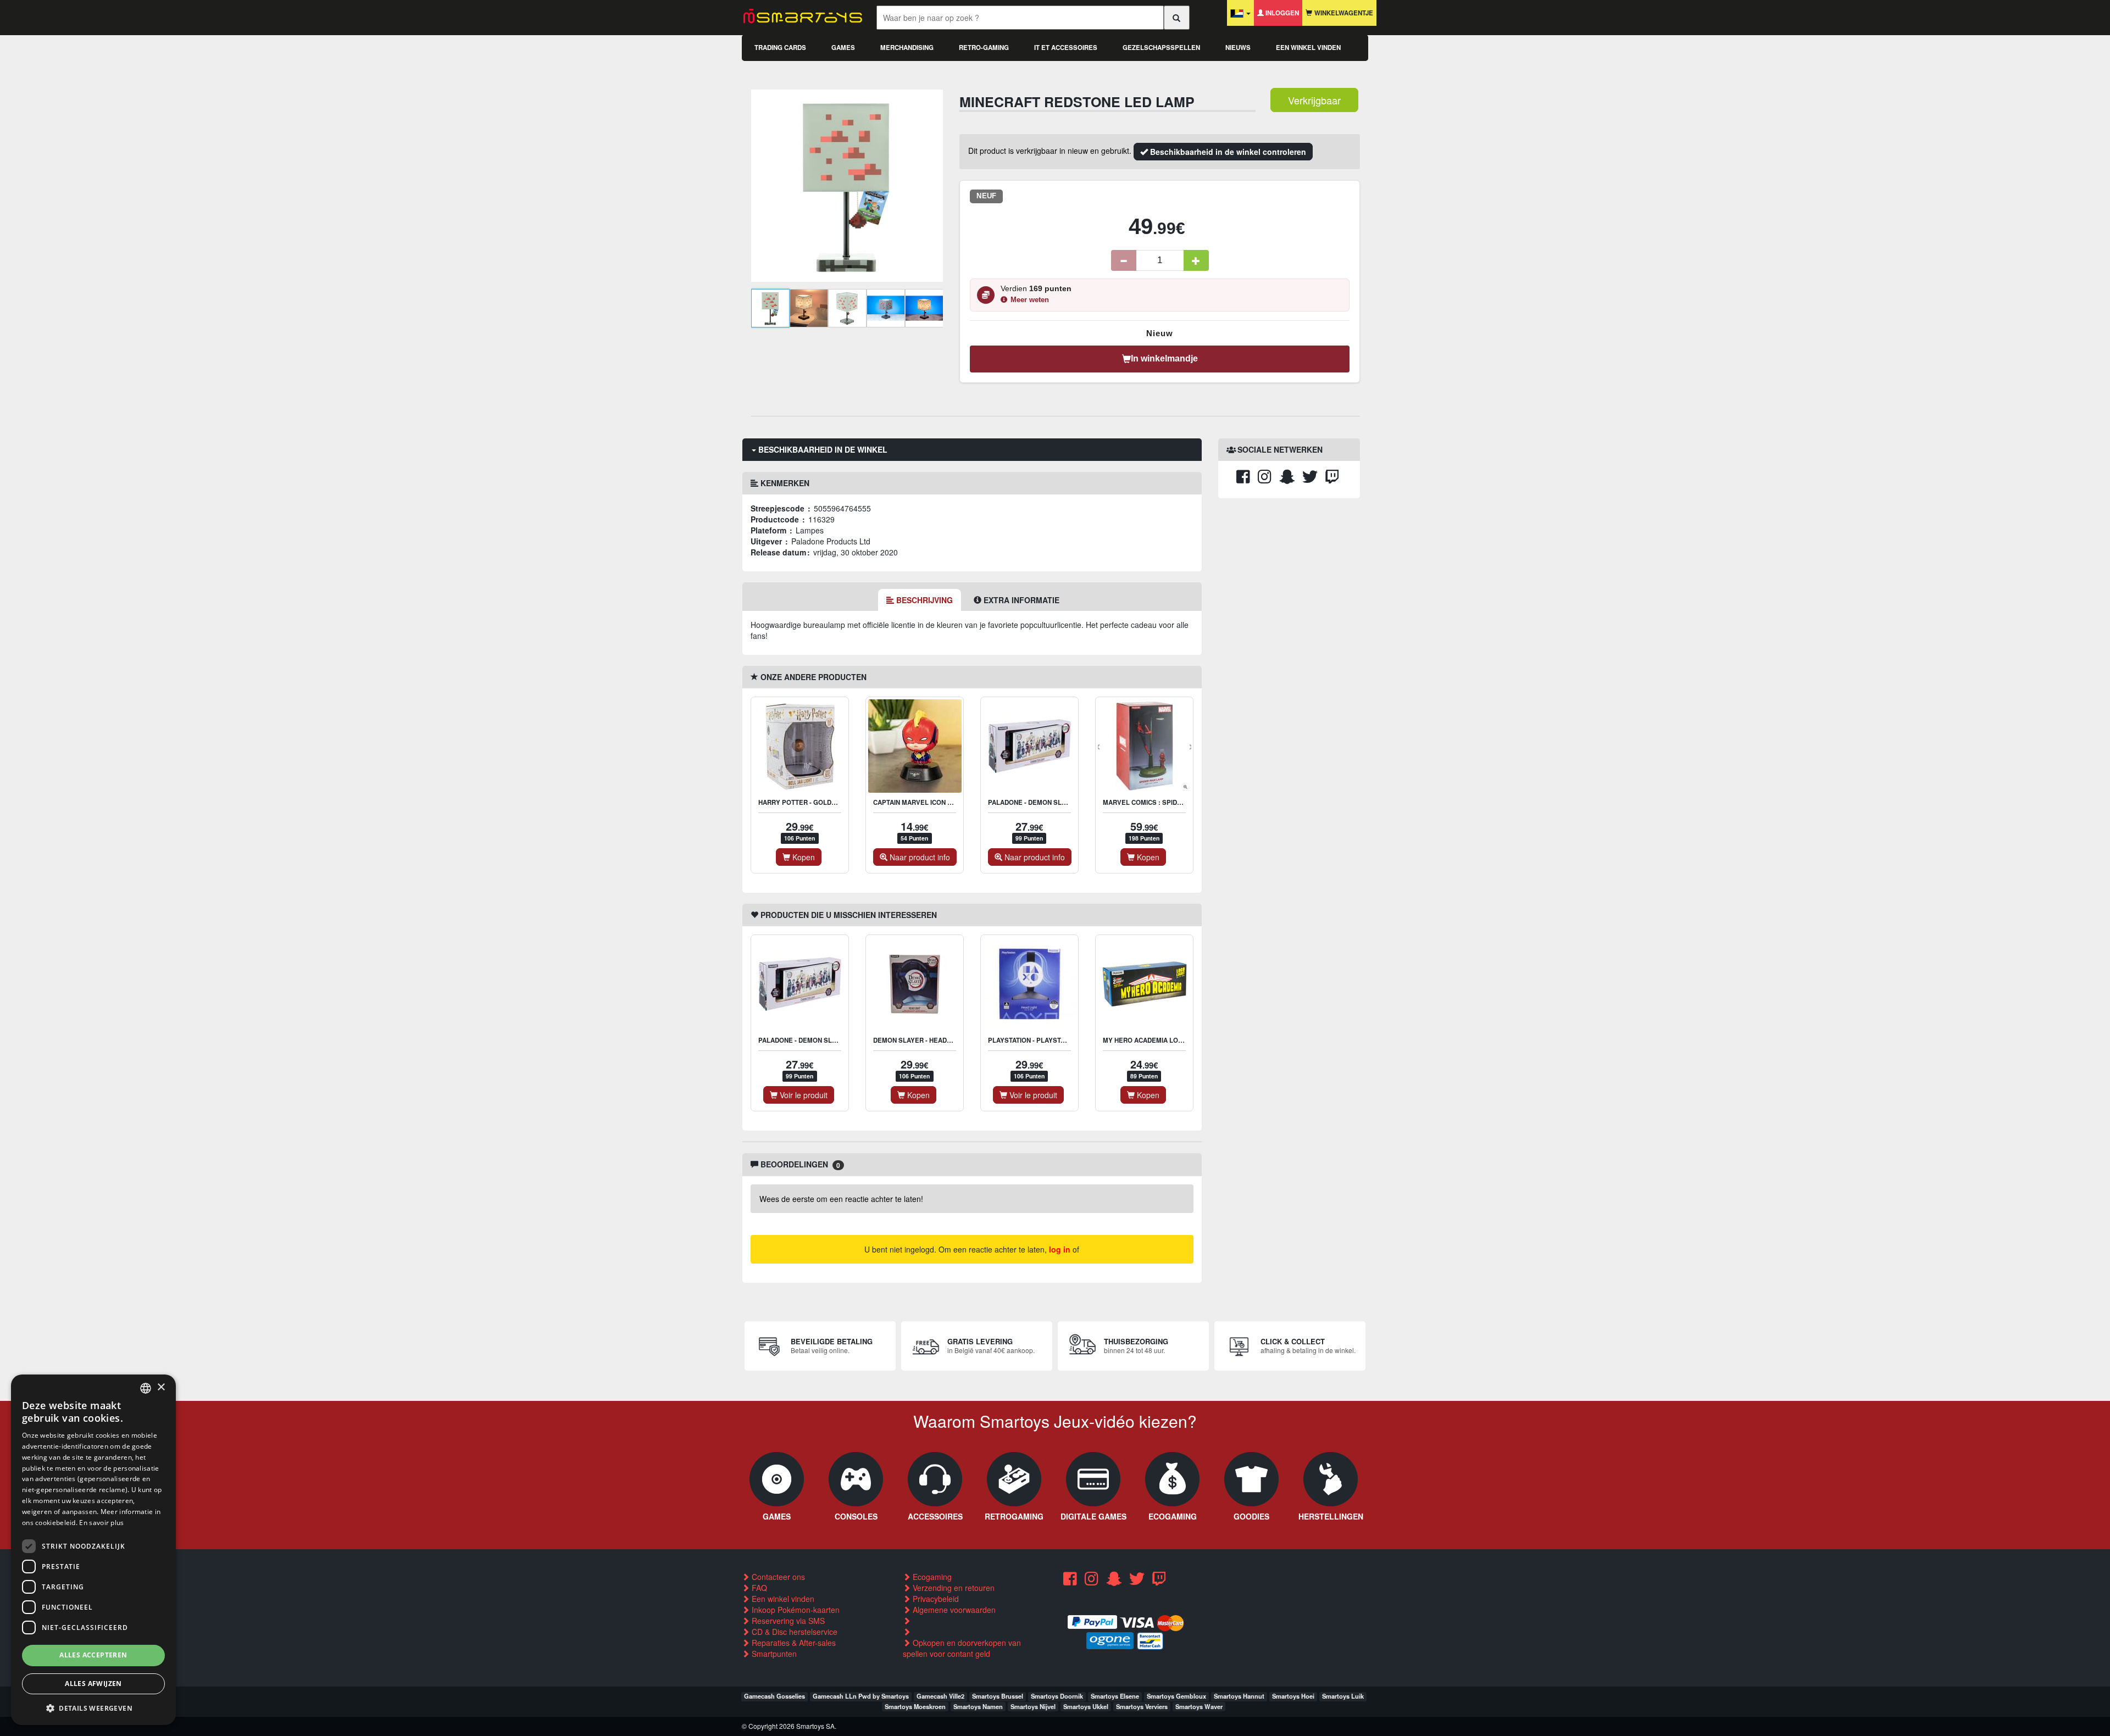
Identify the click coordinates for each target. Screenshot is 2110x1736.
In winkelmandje (1164, 358)
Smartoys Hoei (1293, 1696)
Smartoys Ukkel (1086, 1706)
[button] (93, 1708)
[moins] (1124, 260)
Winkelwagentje (1343, 13)
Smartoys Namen (978, 1706)
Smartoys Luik (1343, 1696)
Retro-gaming (984, 48)
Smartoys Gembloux (1176, 1696)
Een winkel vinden (1308, 48)
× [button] (161, 1387)
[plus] (1196, 260)
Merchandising (907, 48)
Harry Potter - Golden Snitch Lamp (821, 802)
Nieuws (1238, 48)
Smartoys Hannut (1239, 1696)
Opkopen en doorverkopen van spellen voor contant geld (962, 1648)
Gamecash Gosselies (774, 1696)
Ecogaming (931, 1577)
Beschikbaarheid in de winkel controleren (1227, 152)
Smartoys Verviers (1142, 1706)
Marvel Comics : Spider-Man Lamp (1162, 802)
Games (843, 48)
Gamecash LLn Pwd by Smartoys (861, 1696)
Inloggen (1281, 13)
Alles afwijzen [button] (93, 1684)
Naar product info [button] (919, 857)
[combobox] (146, 1388)
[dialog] (93, 1550)
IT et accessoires (1066, 48)
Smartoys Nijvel (1033, 1706)
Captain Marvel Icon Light (920, 802)
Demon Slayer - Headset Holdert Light (942, 1040)
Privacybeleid (935, 1599)
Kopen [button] (803, 857)
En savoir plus (101, 1523)
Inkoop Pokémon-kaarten (795, 1610)
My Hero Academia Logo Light (1156, 1040)
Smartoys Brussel (998, 1696)
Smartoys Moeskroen (915, 1706)
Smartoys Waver (1199, 1706)
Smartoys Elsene (1115, 1696)
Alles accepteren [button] (93, 1655)
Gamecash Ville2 (940, 1696)
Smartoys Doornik (1057, 1696)
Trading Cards (780, 48)
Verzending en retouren (953, 1588)
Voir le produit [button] (803, 1095)
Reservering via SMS (787, 1621)
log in (1060, 1249)
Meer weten (1030, 300)
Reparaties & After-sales (793, 1643)
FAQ (758, 1588)
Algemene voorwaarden (953, 1610)
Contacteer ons (777, 1577)
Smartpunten (773, 1654)
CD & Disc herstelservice (793, 1632)
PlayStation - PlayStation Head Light (1053, 1040)
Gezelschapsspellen (1161, 48)
